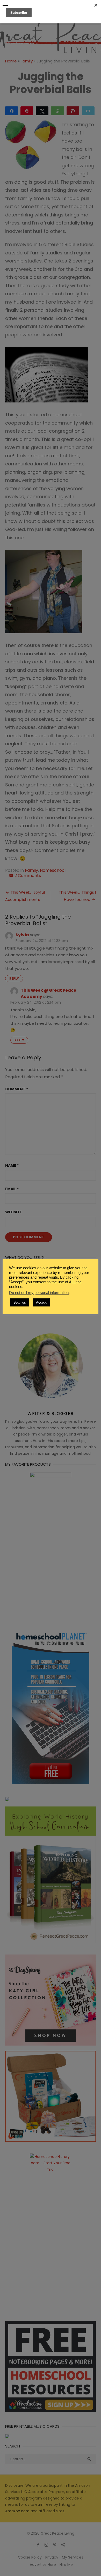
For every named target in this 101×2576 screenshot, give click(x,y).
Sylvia (22, 935)
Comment (17, 1089)
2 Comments (28, 876)
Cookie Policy (30, 2557)
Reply (14, 979)
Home (11, 61)
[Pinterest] (55, 2545)
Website (13, 1212)
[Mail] (63, 2545)
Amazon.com (17, 2511)
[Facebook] (38, 2545)
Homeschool (53, 870)
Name (12, 1165)
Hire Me (66, 2565)
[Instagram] (46, 2545)
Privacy (52, 2557)
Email (12, 1189)
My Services (73, 2557)
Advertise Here (43, 2565)
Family (27, 61)
